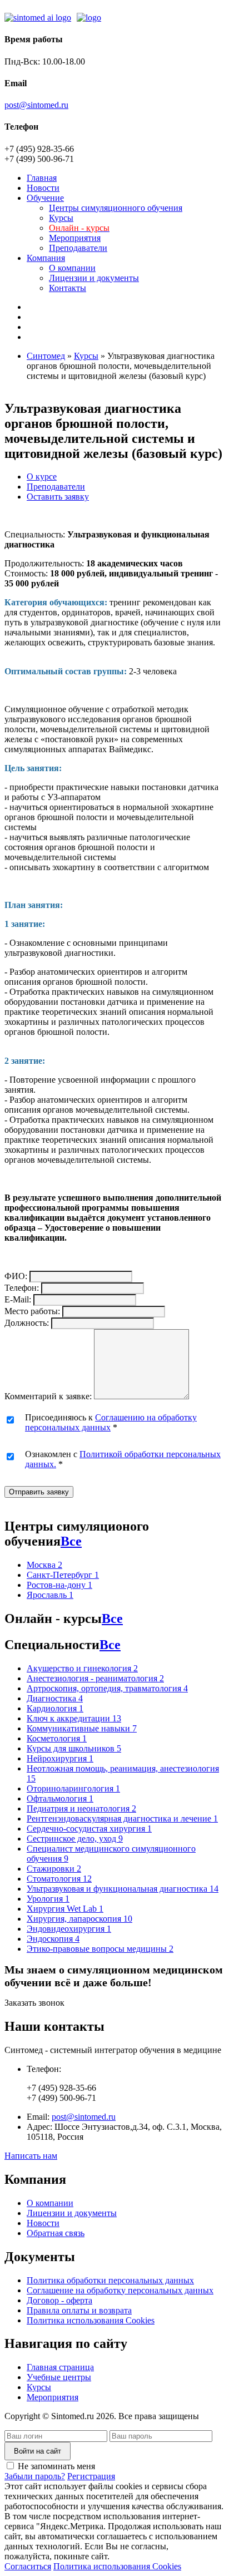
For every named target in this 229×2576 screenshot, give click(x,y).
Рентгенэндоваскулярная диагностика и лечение (122, 1819)
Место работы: (32, 1311)
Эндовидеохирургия (69, 1929)
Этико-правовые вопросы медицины (100, 1949)
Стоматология (59, 1879)
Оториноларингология (73, 1788)
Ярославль (50, 1595)
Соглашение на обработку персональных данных (120, 2290)
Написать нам (31, 2156)
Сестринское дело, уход (75, 1839)
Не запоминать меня (56, 2466)
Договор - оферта (59, 2300)
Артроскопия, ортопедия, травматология (107, 1688)
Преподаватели (78, 248)
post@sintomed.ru (36, 105)
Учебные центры (59, 2377)
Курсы (61, 218)
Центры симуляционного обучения (116, 208)
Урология (48, 1899)
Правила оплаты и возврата (79, 2310)
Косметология (57, 1738)
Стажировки (54, 1869)
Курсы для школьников (74, 1748)
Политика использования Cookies (91, 2320)
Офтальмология (60, 1798)
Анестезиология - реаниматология (95, 1678)
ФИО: (16, 1276)
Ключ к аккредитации (74, 1718)
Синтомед (46, 356)
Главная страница (60, 2367)
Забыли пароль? (35, 2476)
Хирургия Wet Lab (65, 1909)
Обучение (45, 198)
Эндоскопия (53, 1939)
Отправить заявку (39, 1492)
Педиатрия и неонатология (81, 1808)
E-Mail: (18, 1299)
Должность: (27, 1323)
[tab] (42, 477)
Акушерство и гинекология (82, 1668)
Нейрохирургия (60, 1758)
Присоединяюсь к (111, 1422)
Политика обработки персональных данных (110, 2280)
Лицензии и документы (94, 278)
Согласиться (28, 2566)
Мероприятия (75, 238)
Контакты (68, 288)
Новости (43, 188)
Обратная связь (56, 2233)
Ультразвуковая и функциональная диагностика (123, 1889)
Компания (46, 258)
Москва (44, 1565)
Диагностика (55, 1698)
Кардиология (55, 1708)
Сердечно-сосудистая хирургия (89, 1829)
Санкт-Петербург (63, 1575)
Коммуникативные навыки (82, 1728)
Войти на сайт (38, 2451)
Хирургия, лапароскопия (79, 1919)
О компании (72, 268)
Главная (42, 178)
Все (71, 1541)
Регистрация (91, 2476)
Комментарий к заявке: (48, 1396)
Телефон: (22, 1288)
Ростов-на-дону (59, 1585)
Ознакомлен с (123, 1459)
